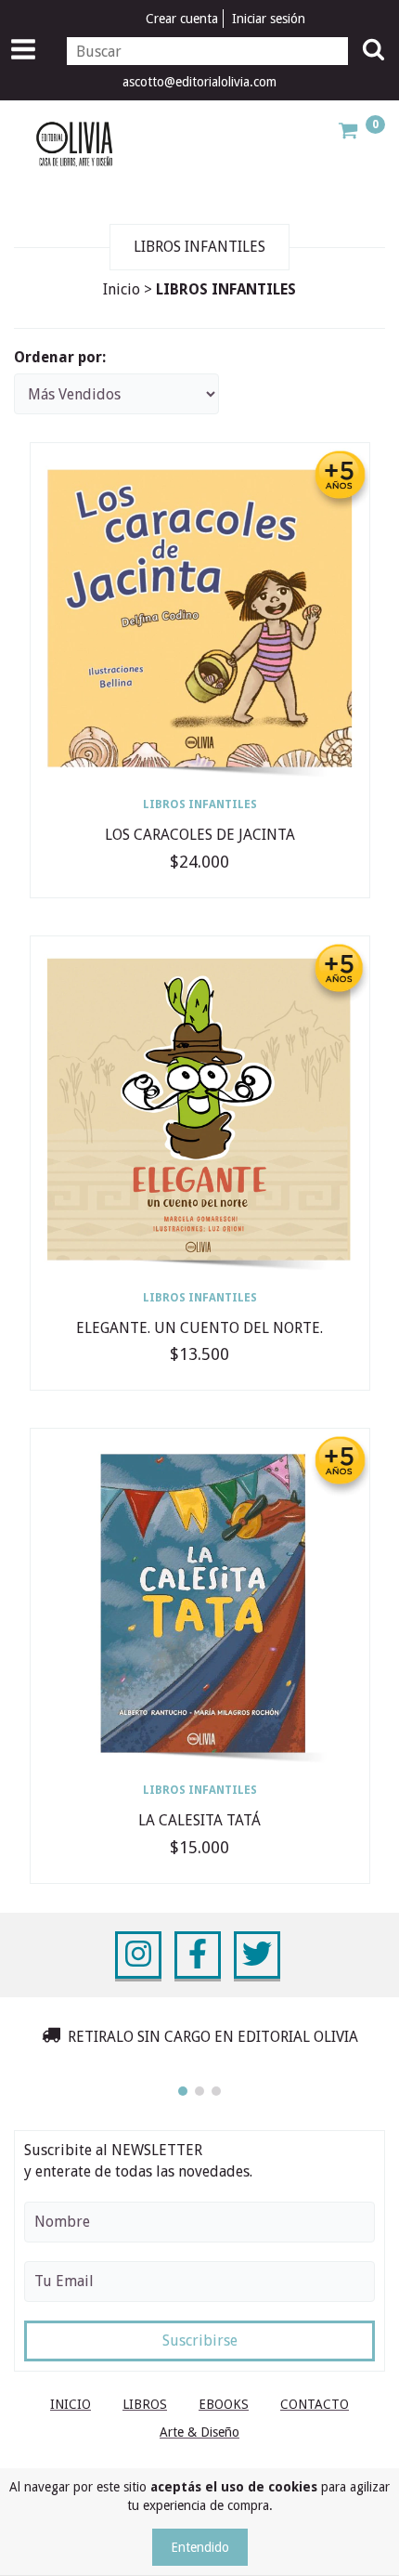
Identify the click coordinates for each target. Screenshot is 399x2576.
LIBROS (145, 2404)
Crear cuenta (182, 19)
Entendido (200, 2547)
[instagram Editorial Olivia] (138, 1955)
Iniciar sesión (269, 19)
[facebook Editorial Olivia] (198, 1955)
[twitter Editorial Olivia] (257, 1955)
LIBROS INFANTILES (200, 804)
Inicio (122, 289)
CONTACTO (315, 2404)
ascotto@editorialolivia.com (199, 82)
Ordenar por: (60, 357)
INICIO (71, 2404)
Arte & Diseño (199, 2432)
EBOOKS (224, 2404)
